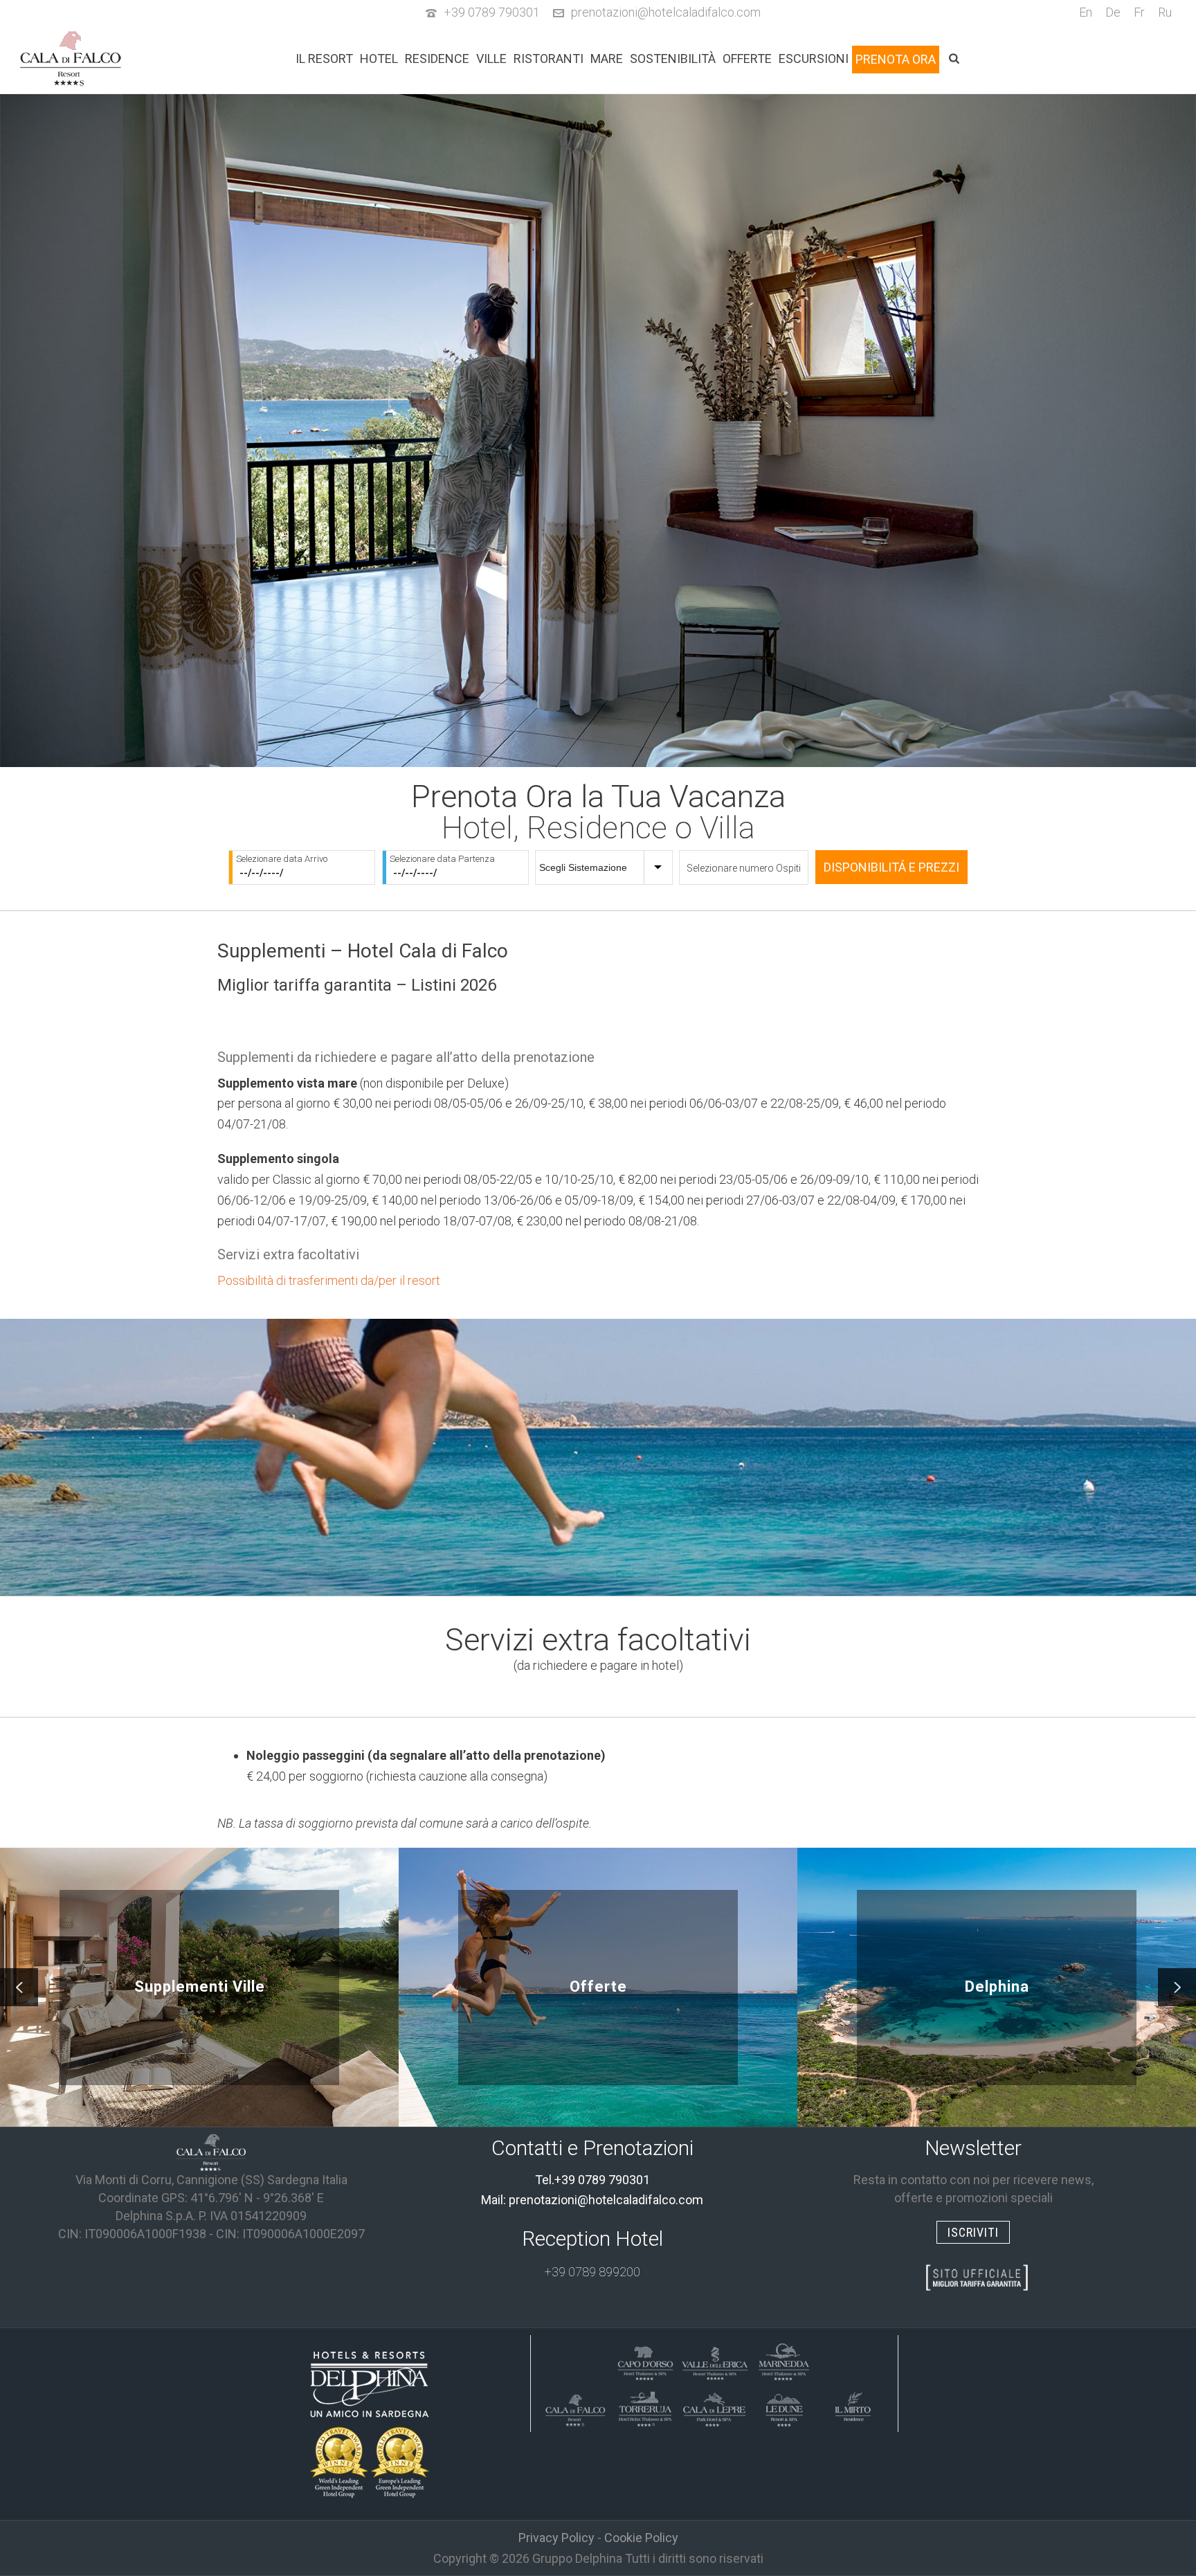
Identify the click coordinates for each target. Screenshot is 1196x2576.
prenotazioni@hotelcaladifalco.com (666, 12)
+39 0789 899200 (592, 2272)
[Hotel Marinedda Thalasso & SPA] (783, 2361)
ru (1165, 12)
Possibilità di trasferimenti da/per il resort (329, 1280)
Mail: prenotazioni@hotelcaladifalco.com (592, 2200)
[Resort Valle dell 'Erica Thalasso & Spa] (714, 2361)
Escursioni (814, 59)
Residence (437, 59)
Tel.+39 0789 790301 (592, 2180)
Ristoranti (549, 59)
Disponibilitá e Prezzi (891, 867)
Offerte (747, 59)
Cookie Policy (641, 2538)
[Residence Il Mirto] (853, 2407)
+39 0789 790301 (492, 12)
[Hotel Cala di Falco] (211, 2152)
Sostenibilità (673, 59)
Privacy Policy (556, 2538)
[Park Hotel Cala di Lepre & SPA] (714, 2407)
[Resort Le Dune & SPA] (783, 2407)
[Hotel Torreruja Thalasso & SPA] (645, 2407)
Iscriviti (973, 2232)
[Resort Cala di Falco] (576, 2407)
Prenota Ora (896, 59)
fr (1139, 12)
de (1113, 12)
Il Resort (324, 59)
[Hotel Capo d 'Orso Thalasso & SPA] (645, 2361)
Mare (607, 59)
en (1086, 12)
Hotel (379, 59)
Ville (491, 59)
